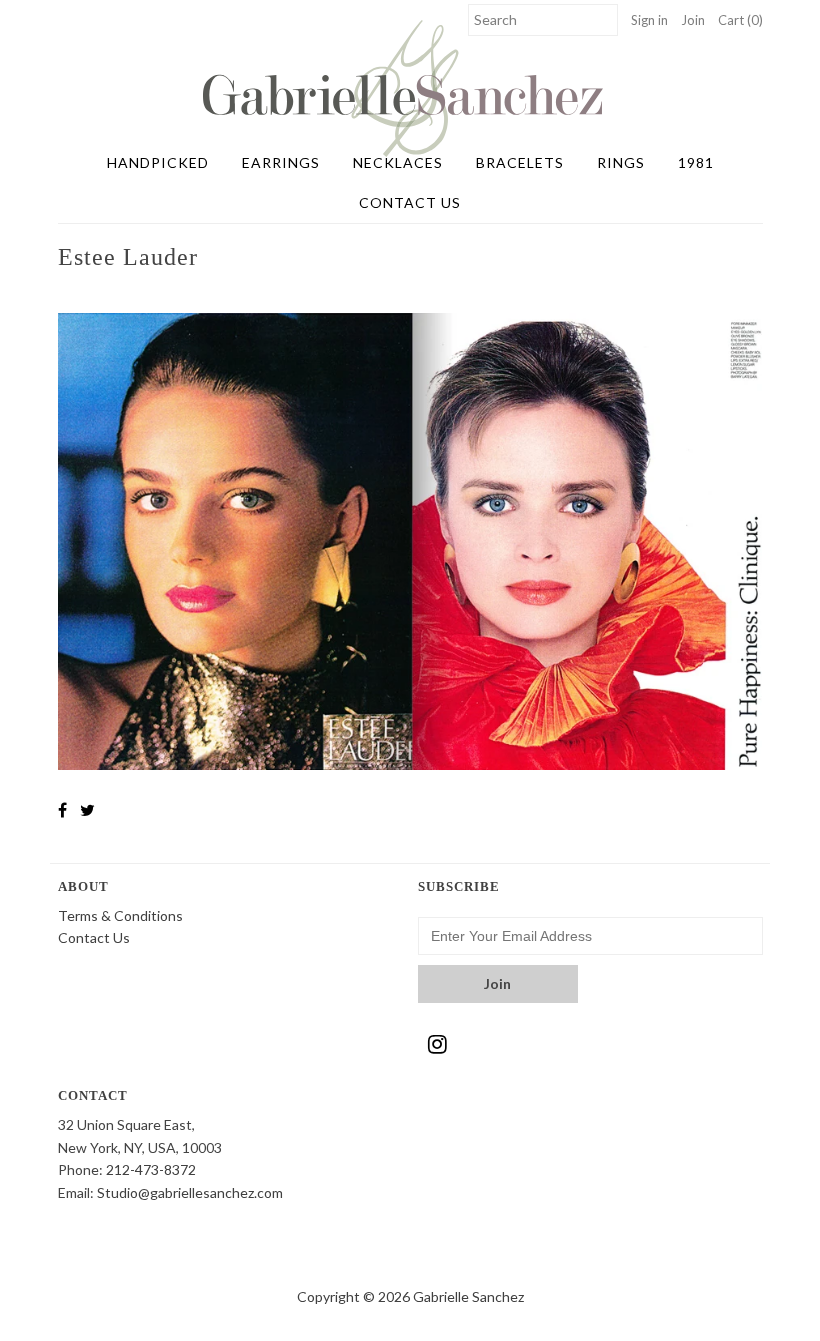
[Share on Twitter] (87, 809)
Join (693, 20)
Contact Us (410, 202)
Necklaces (398, 162)
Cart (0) (740, 20)
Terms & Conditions (120, 915)
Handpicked (158, 162)
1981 (696, 162)
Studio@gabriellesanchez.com (190, 1192)
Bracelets (520, 162)
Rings (621, 162)
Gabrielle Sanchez (468, 1296)
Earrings (281, 162)
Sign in (649, 20)
